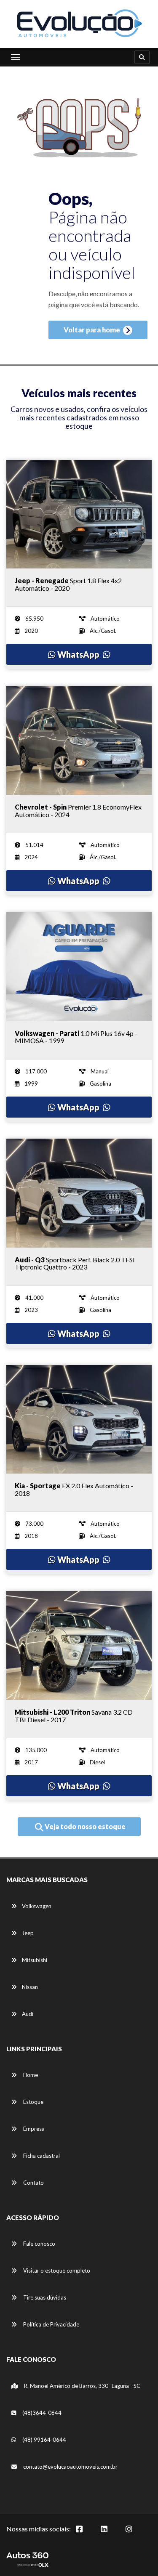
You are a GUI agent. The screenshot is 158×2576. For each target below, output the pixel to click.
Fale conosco (39, 2244)
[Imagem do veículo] (79, 514)
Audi (28, 2014)
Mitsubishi (35, 1960)
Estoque (33, 2102)
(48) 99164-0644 (44, 2440)
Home (30, 2075)
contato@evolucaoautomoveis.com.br (70, 2467)
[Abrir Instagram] (136, 2534)
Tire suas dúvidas (44, 2297)
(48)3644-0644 (41, 2413)
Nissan (30, 1987)
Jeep (28, 1933)
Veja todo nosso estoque (84, 1826)
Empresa (33, 2129)
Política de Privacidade (51, 2324)
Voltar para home (92, 330)
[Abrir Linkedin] (111, 2534)
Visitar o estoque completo (56, 2271)
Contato (33, 2183)
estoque (79, 426)
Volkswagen (37, 1906)
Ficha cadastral (41, 2156)
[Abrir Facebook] (86, 2534)
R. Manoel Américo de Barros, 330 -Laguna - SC (82, 2386)
